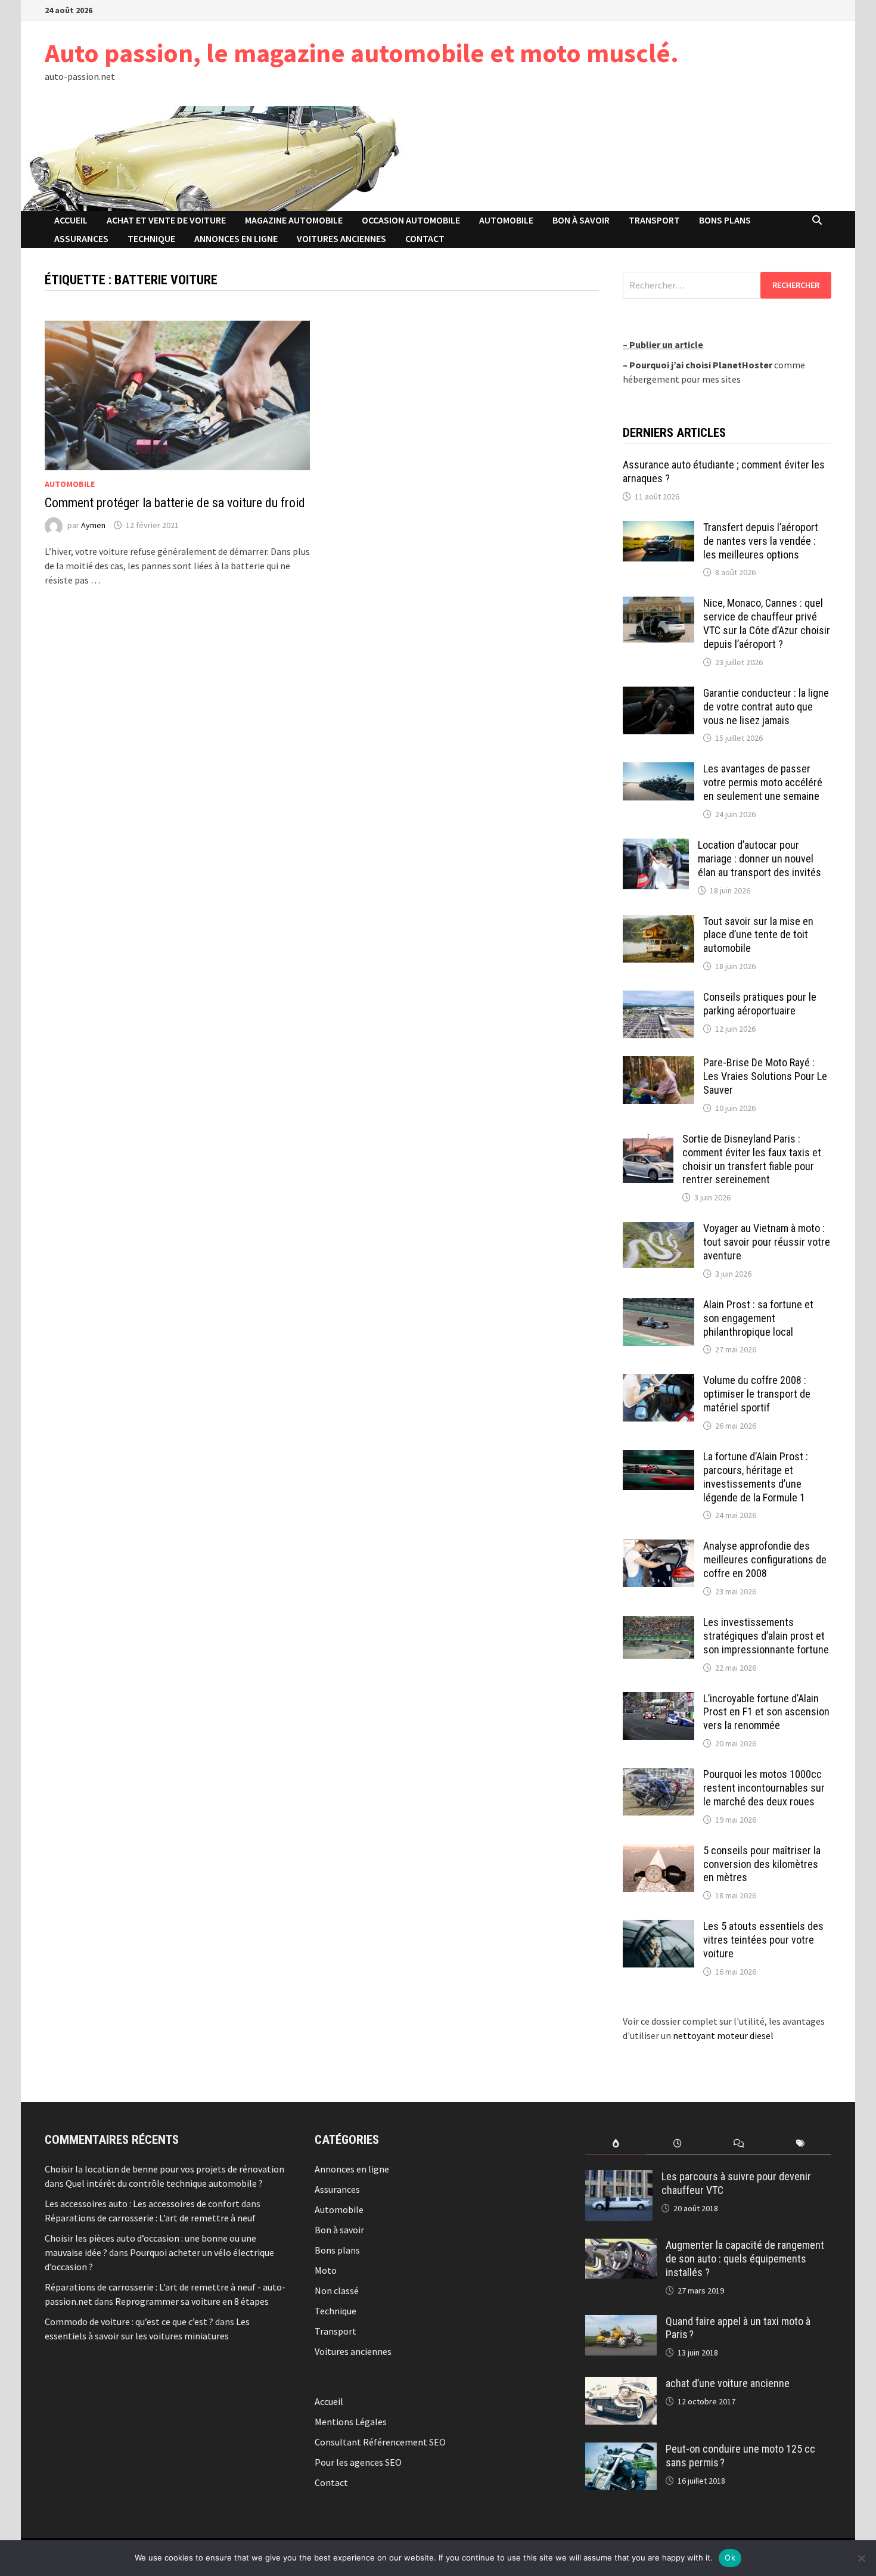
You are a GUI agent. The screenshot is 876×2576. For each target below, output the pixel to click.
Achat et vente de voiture (166, 220)
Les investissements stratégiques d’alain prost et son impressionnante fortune (766, 1636)
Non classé (337, 2291)
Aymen (93, 525)
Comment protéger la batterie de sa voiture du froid (175, 503)
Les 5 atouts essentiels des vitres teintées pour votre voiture (763, 1940)
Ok (730, 2558)
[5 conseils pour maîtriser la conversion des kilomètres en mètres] (658, 1851)
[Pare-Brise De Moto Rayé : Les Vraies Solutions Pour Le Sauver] (658, 1063)
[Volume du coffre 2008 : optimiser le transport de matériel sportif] (658, 1381)
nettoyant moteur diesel (723, 2035)
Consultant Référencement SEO (380, 2442)
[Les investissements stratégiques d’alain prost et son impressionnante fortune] (658, 1623)
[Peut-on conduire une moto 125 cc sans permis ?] (621, 2450)
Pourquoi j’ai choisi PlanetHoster (701, 365)
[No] (861, 2558)
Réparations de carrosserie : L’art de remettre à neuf (150, 2218)
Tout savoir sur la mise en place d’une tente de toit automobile (758, 935)
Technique (151, 238)
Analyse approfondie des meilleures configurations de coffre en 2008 (765, 1559)
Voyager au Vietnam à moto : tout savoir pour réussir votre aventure (767, 1242)
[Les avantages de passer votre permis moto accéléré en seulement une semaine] (658, 769)
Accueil (71, 220)
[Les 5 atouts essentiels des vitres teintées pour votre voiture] (658, 1927)
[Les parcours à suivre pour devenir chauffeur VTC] (619, 2177)
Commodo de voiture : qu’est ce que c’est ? (129, 2321)
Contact (425, 238)
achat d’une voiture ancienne (728, 2383)
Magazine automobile (294, 220)
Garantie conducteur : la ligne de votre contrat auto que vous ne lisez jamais (766, 707)
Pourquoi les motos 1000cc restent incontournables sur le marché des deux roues (764, 1788)
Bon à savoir (581, 220)
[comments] (739, 2144)
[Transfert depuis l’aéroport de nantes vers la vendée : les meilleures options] (658, 528)
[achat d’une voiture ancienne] (621, 2384)
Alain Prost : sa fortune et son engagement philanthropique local (758, 1318)
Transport (654, 220)
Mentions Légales (351, 2422)
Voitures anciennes (341, 238)
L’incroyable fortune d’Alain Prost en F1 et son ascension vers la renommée (766, 1712)
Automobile (506, 220)
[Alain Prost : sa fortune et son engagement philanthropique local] (658, 1305)
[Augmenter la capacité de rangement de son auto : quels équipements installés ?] (621, 2246)
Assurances (81, 238)
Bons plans (725, 220)
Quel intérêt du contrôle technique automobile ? (164, 2183)
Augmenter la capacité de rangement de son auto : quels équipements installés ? (745, 2259)
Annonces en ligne (236, 238)
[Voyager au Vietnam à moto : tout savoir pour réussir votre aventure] (658, 1229)
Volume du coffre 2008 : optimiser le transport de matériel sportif (757, 1394)
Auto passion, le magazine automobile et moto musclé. (362, 53)
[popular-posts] (616, 2144)
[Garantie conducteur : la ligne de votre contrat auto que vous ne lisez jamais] (658, 694)
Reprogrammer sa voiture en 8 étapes (192, 2301)
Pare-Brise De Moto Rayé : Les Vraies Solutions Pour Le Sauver (765, 1076)
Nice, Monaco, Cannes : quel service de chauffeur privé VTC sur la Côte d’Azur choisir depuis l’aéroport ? (767, 623)
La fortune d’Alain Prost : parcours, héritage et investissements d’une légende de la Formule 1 (756, 1477)
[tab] (616, 2144)
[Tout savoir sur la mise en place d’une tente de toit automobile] (658, 922)
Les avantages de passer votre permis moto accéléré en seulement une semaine (763, 782)
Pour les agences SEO (358, 2462)
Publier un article (666, 344)
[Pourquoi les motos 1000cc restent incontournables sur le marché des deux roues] (658, 1775)
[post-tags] (801, 2144)
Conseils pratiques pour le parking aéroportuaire (760, 1004)
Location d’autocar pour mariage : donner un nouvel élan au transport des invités (759, 859)
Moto (326, 2270)
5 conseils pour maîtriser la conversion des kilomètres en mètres (762, 1864)
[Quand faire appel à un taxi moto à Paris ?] (621, 2322)
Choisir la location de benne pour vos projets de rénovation (164, 2169)
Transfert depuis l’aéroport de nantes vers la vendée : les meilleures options (761, 541)
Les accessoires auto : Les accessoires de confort (142, 2203)
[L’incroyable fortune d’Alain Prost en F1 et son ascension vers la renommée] (658, 1699)
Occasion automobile (411, 220)
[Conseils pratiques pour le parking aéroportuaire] (658, 998)
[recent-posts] (677, 2144)
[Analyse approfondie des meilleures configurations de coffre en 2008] (658, 1547)
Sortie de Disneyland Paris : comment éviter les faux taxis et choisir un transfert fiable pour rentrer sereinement (752, 1159)
